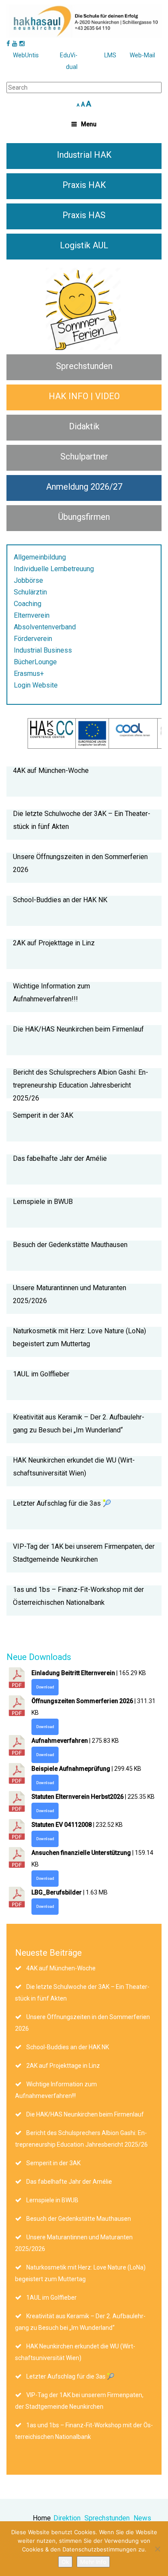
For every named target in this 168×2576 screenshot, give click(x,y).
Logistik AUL (84, 245)
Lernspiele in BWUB (43, 1202)
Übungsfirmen (84, 517)
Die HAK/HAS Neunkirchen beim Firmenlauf (78, 1029)
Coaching (28, 604)
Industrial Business (43, 650)
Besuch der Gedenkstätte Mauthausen (70, 1245)
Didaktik (84, 426)
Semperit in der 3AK (43, 1115)
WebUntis (26, 55)
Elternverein (32, 615)
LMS (110, 55)
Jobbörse (28, 580)
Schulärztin (30, 592)
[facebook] (8, 44)
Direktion (67, 2518)
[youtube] (15, 44)
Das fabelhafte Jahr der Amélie (60, 1158)
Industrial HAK (84, 155)
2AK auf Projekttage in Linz (54, 943)
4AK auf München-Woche (51, 771)
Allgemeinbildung (40, 557)
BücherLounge (35, 662)
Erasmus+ (29, 674)
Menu (89, 124)
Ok (65, 2562)
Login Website (36, 685)
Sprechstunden (84, 366)
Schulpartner (84, 456)
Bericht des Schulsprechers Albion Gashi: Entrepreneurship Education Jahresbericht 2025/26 (81, 1085)
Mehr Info (93, 2562)
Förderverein (33, 639)
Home (42, 2518)
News (142, 2518)
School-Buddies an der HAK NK (60, 900)
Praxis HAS (84, 215)
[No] (157, 2549)
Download (45, 1687)
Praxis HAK (84, 185)
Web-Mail (142, 55)
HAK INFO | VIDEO (84, 396)
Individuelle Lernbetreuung (54, 569)
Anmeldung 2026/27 (84, 487)
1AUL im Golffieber (41, 1374)
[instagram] (22, 44)
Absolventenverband (45, 627)
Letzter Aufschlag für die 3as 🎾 (62, 1503)
